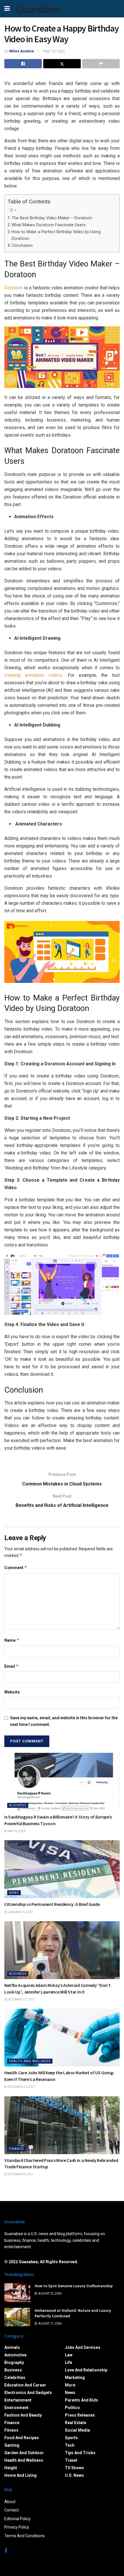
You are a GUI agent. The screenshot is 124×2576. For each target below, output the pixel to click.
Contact (12, 2510)
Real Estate (76, 2423)
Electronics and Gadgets (28, 2393)
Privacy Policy (17, 2527)
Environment (16, 2408)
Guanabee (38, 9)
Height (11, 2468)
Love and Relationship (86, 2370)
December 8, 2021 (20, 2174)
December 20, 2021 (21, 2087)
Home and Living (20, 2475)
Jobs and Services (83, 2347)
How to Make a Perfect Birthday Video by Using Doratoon (56, 235)
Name (12, 1640)
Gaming (12, 2445)
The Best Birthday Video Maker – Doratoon (52, 218)
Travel (71, 2460)
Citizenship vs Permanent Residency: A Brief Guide (52, 1904)
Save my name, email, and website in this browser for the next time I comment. (64, 1721)
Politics (72, 2408)
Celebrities (15, 2378)
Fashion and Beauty (23, 2415)
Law (69, 2355)
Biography (14, 2362)
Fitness (11, 2430)
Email (12, 1666)
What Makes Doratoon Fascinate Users (49, 225)
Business (18, 1805)
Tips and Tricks (80, 2453)
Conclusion (22, 246)
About (10, 2502)
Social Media (77, 2430)
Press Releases (80, 2415)
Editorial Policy (17, 2519)
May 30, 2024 (16, 1831)
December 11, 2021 (21, 1999)
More (70, 2385)
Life (68, 2362)
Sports (71, 2438)
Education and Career (25, 2385)
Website (12, 1692)
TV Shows (74, 2468)
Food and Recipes (22, 2438)
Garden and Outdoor (24, 2453)
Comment (16, 1568)
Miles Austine (22, 51)
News (14, 1893)
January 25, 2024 (20, 1912)
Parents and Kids (81, 2400)
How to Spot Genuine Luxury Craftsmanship (74, 2286)
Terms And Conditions (25, 2536)
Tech (70, 2445)
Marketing (75, 2378)
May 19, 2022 (54, 51)
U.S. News (74, 2475)
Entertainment (18, 2400)
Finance (16, 2149)
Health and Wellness (30, 2061)
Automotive (15, 2355)
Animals (12, 2347)
